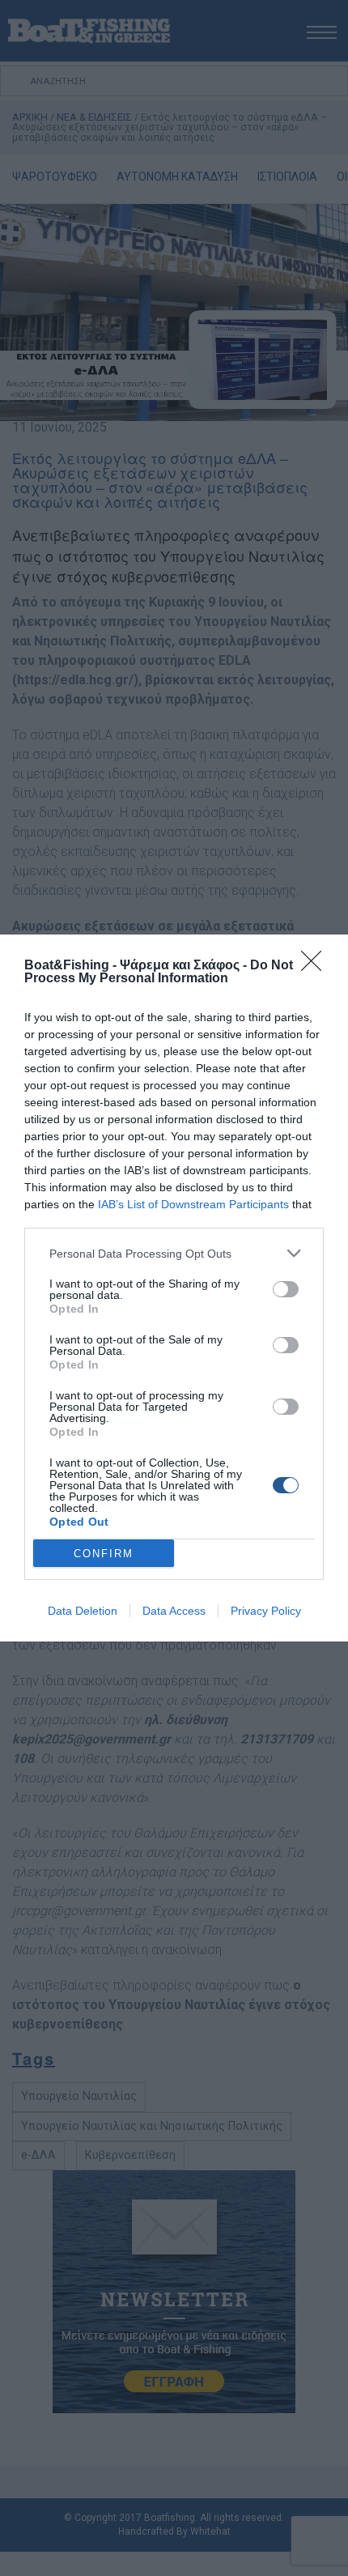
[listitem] (174, 1253)
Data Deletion (83, 1611)
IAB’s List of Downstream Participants (193, 1204)
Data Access (174, 1611)
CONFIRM (104, 1554)
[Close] (316, 966)
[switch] (286, 1289)
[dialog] (174, 1288)
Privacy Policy (266, 1611)
